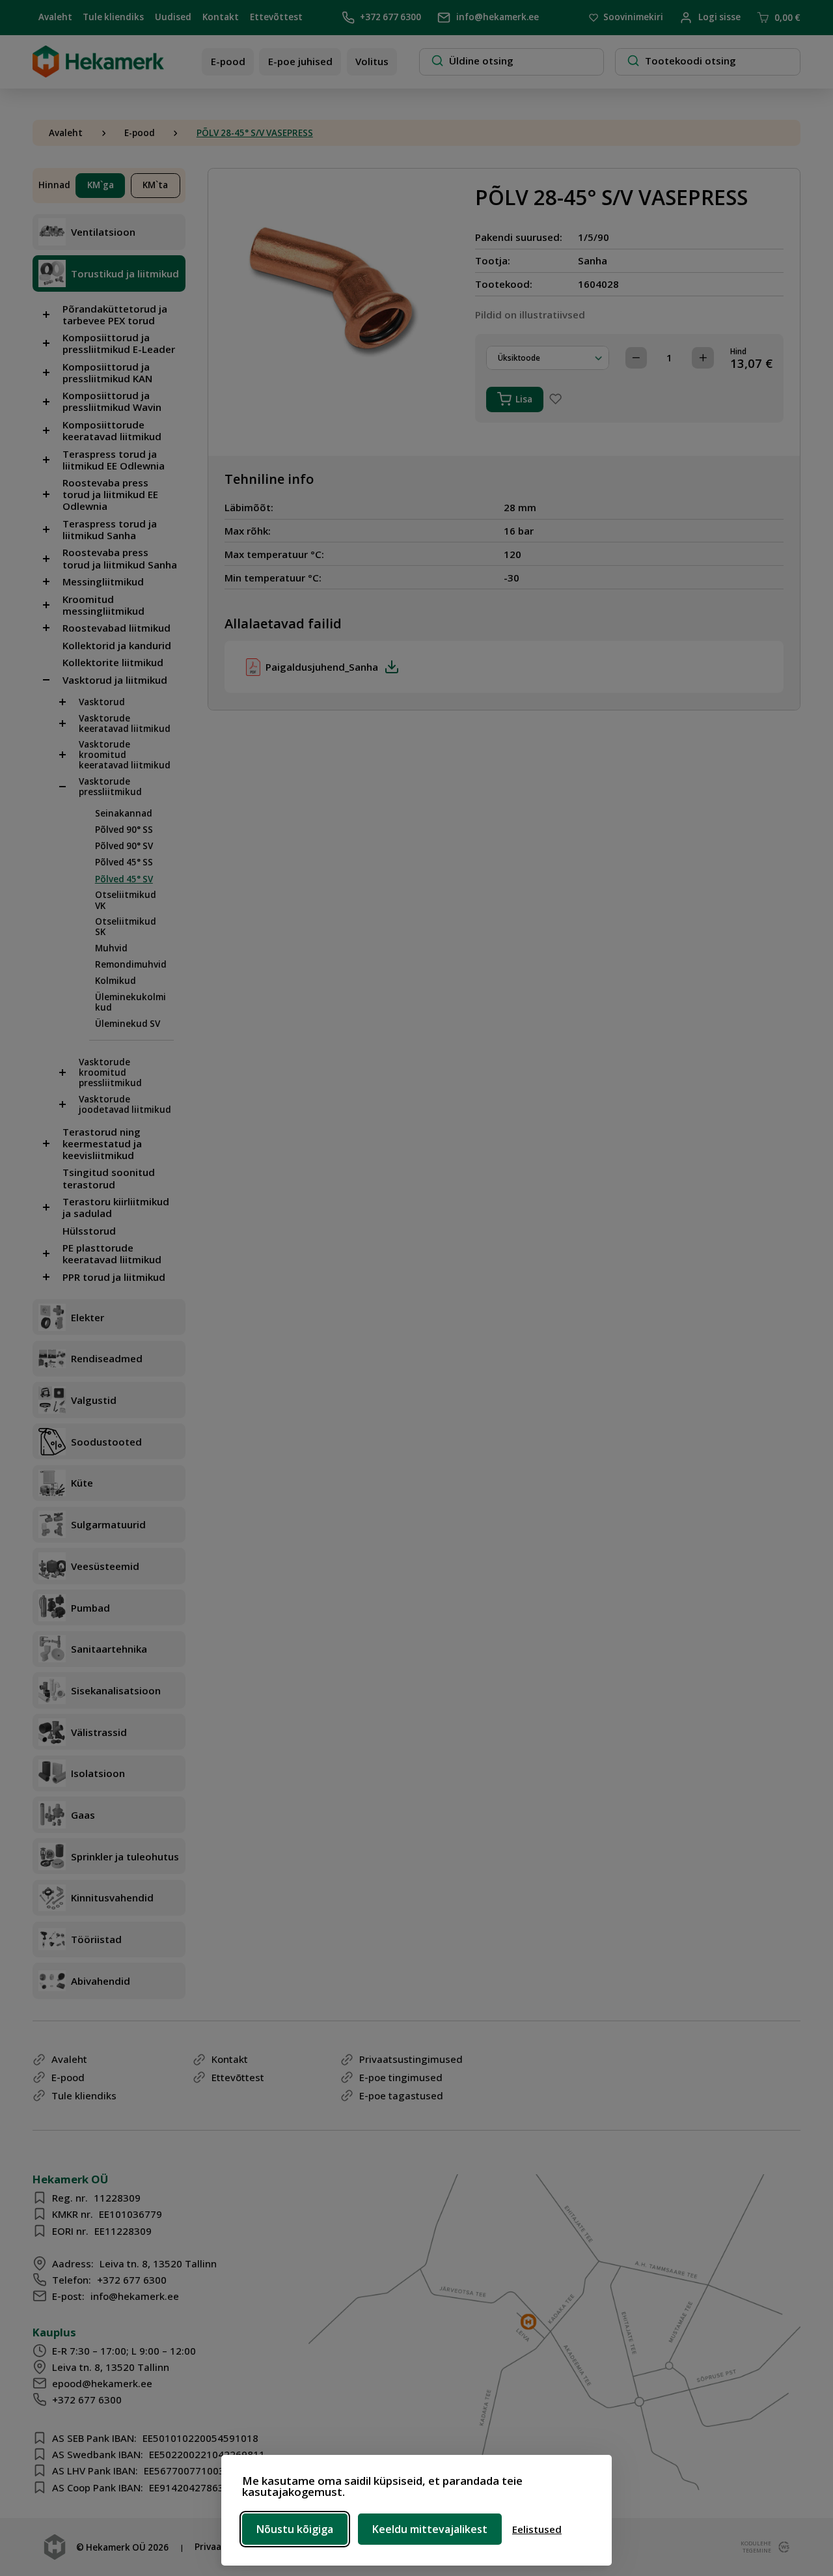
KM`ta (155, 185)
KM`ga (101, 185)
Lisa (524, 399)
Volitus (372, 61)
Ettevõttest (276, 17)
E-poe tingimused (401, 2077)
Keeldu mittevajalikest (430, 2529)
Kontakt (221, 17)
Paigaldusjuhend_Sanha (322, 667)
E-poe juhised (300, 61)
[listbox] (548, 358)
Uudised (173, 17)
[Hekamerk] (98, 72)
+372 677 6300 (390, 17)
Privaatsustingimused (411, 2059)
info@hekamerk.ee (497, 17)
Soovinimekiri (633, 18)
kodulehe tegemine (754, 2547)
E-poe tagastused (401, 2095)
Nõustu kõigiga (295, 2529)
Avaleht (55, 17)
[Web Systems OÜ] (782, 2547)
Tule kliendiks (113, 17)
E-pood (228, 61)
